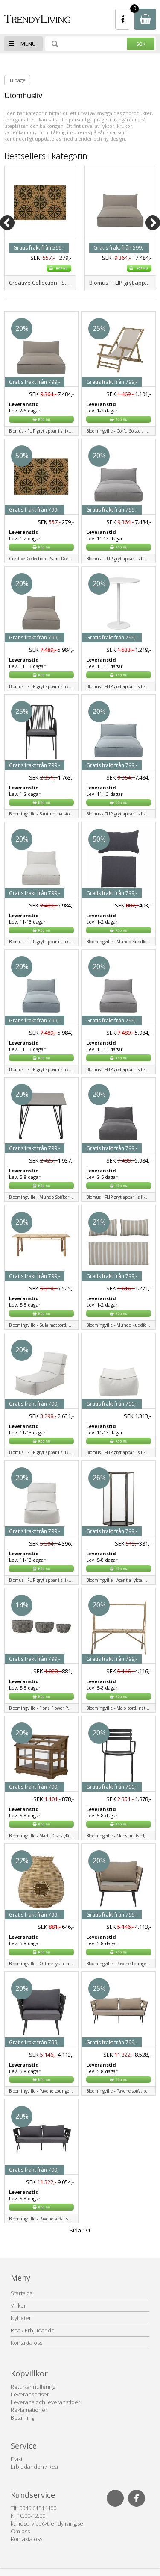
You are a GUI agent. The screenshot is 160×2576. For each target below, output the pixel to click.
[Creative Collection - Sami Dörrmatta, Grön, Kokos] (40, 231)
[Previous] (7, 223)
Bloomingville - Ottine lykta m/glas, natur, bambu (44, 1964)
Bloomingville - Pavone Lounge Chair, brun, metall (121, 1964)
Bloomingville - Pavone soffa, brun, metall (121, 2091)
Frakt (17, 2459)
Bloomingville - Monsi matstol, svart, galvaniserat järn (121, 1836)
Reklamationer (29, 2410)
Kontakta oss (26, 2343)
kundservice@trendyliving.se (47, 2523)
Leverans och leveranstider (45, 2402)
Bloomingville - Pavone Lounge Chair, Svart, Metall (44, 2091)
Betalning (22, 2417)
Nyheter (21, 2318)
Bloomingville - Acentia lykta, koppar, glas (121, 1580)
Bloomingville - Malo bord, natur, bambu (121, 1708)
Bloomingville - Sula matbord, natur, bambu (44, 1325)
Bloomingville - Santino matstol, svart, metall (44, 814)
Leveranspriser (30, 2394)
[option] (40, 228)
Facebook (137, 2498)
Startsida (22, 2293)
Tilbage (17, 80)
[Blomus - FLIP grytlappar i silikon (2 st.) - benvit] (120, 231)
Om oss (20, 2531)
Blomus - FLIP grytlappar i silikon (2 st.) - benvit (122, 283)
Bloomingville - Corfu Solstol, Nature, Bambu (121, 431)
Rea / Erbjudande (33, 2330)
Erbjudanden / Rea (34, 2467)
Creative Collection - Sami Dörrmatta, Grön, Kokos (42, 283)
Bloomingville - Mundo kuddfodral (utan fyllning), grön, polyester (121, 1325)
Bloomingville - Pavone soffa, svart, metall (44, 2219)
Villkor (18, 2305)
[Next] (153, 223)
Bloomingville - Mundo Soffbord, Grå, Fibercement (44, 1197)
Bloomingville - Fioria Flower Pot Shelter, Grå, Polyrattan (44, 1708)
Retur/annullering (33, 2387)
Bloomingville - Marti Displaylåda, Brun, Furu (44, 1836)
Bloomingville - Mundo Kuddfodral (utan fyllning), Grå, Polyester (121, 942)
